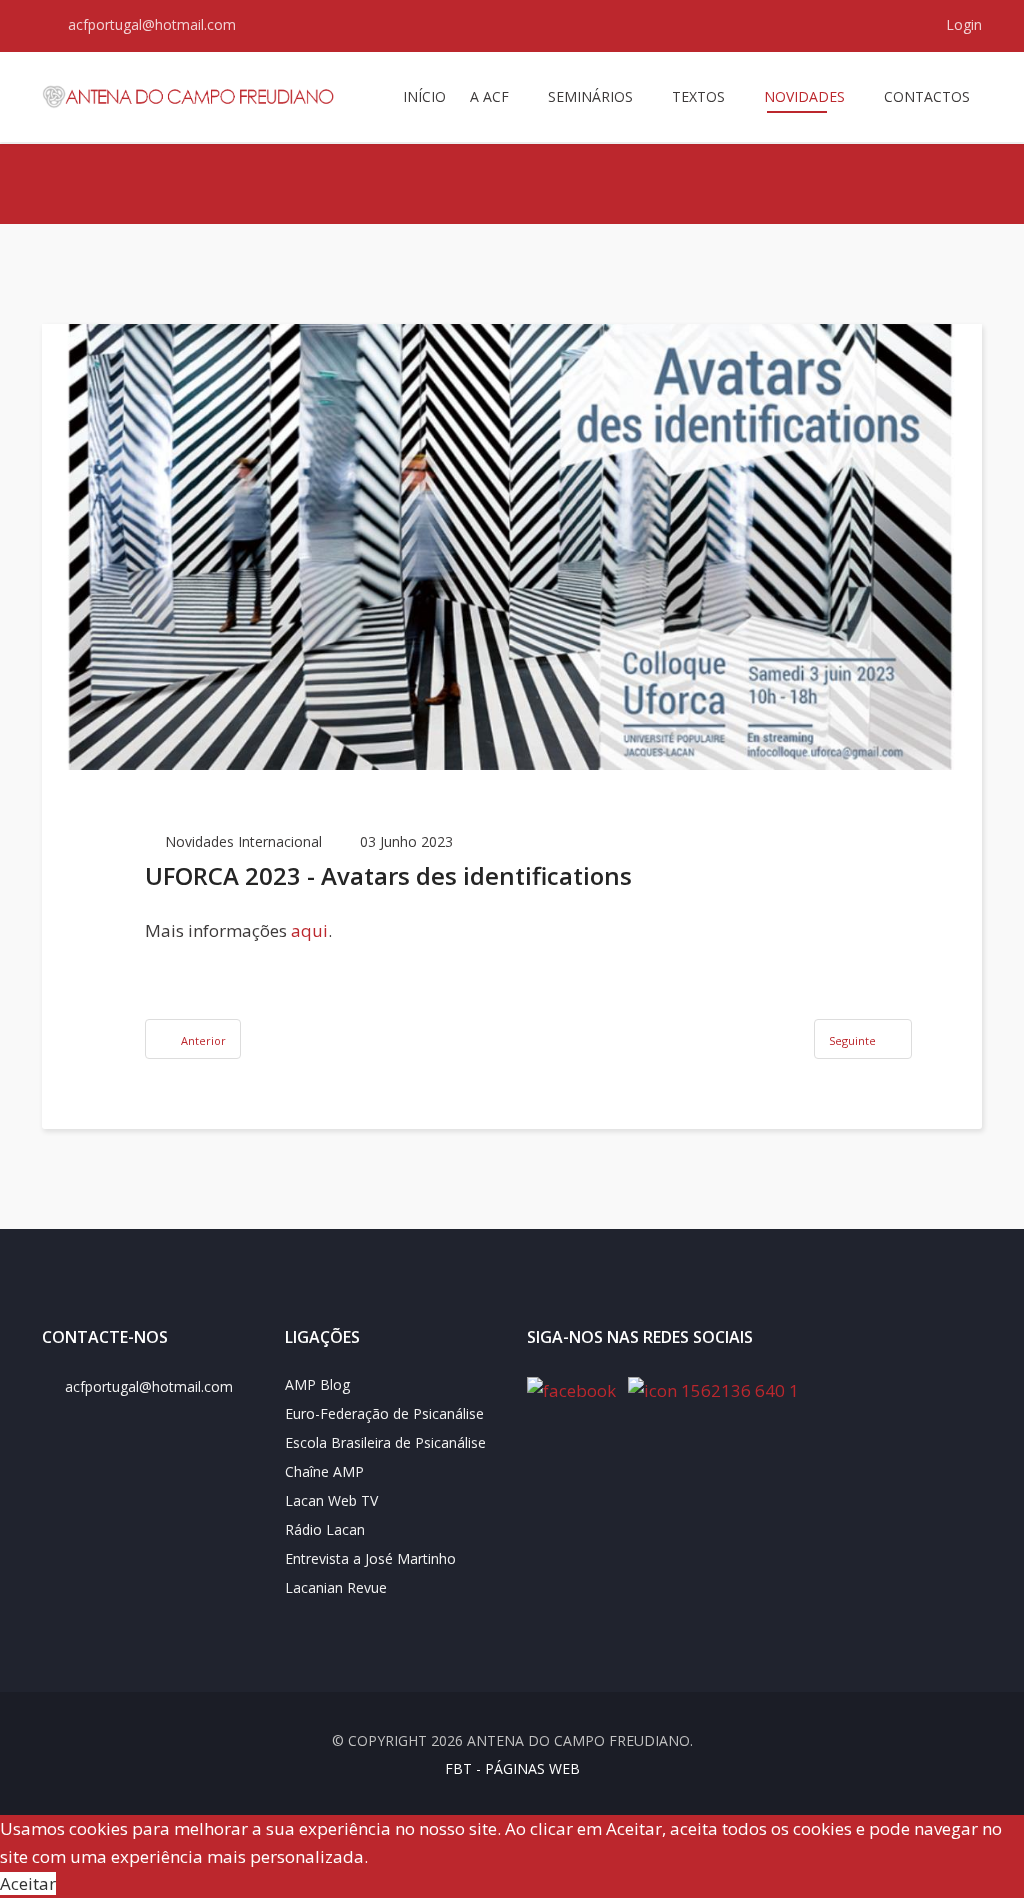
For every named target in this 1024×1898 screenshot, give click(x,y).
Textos (698, 96)
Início (424, 96)
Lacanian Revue (336, 1587)
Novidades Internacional (243, 841)
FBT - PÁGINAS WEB (512, 1768)
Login (962, 24)
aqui (309, 930)
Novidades (804, 96)
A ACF (489, 96)
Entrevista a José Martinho (370, 1558)
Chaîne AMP (324, 1471)
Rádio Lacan (325, 1529)
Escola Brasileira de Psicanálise (385, 1442)
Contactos (927, 96)
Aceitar (28, 1883)
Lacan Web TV (331, 1500)
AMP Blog (317, 1384)
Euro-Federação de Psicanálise (384, 1413)
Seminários (590, 96)
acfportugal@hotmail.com (152, 24)
